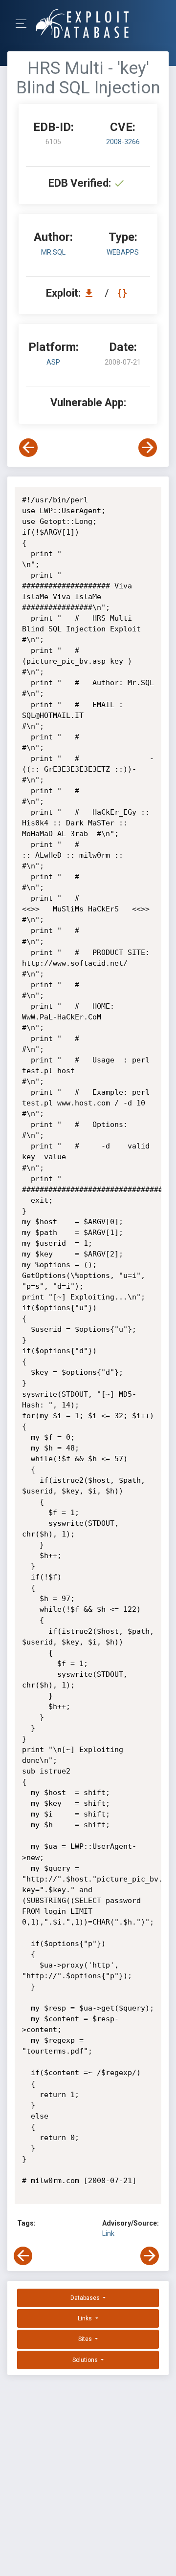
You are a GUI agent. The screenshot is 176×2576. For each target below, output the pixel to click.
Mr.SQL (53, 252)
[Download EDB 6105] (91, 293)
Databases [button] (86, 2298)
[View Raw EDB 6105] (123, 293)
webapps (123, 252)
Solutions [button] (86, 2360)
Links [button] (86, 2318)
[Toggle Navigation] (24, 24)
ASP (53, 362)
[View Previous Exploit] (28, 448)
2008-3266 (123, 142)
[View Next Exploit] (148, 448)
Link (108, 2233)
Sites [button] (86, 2339)
